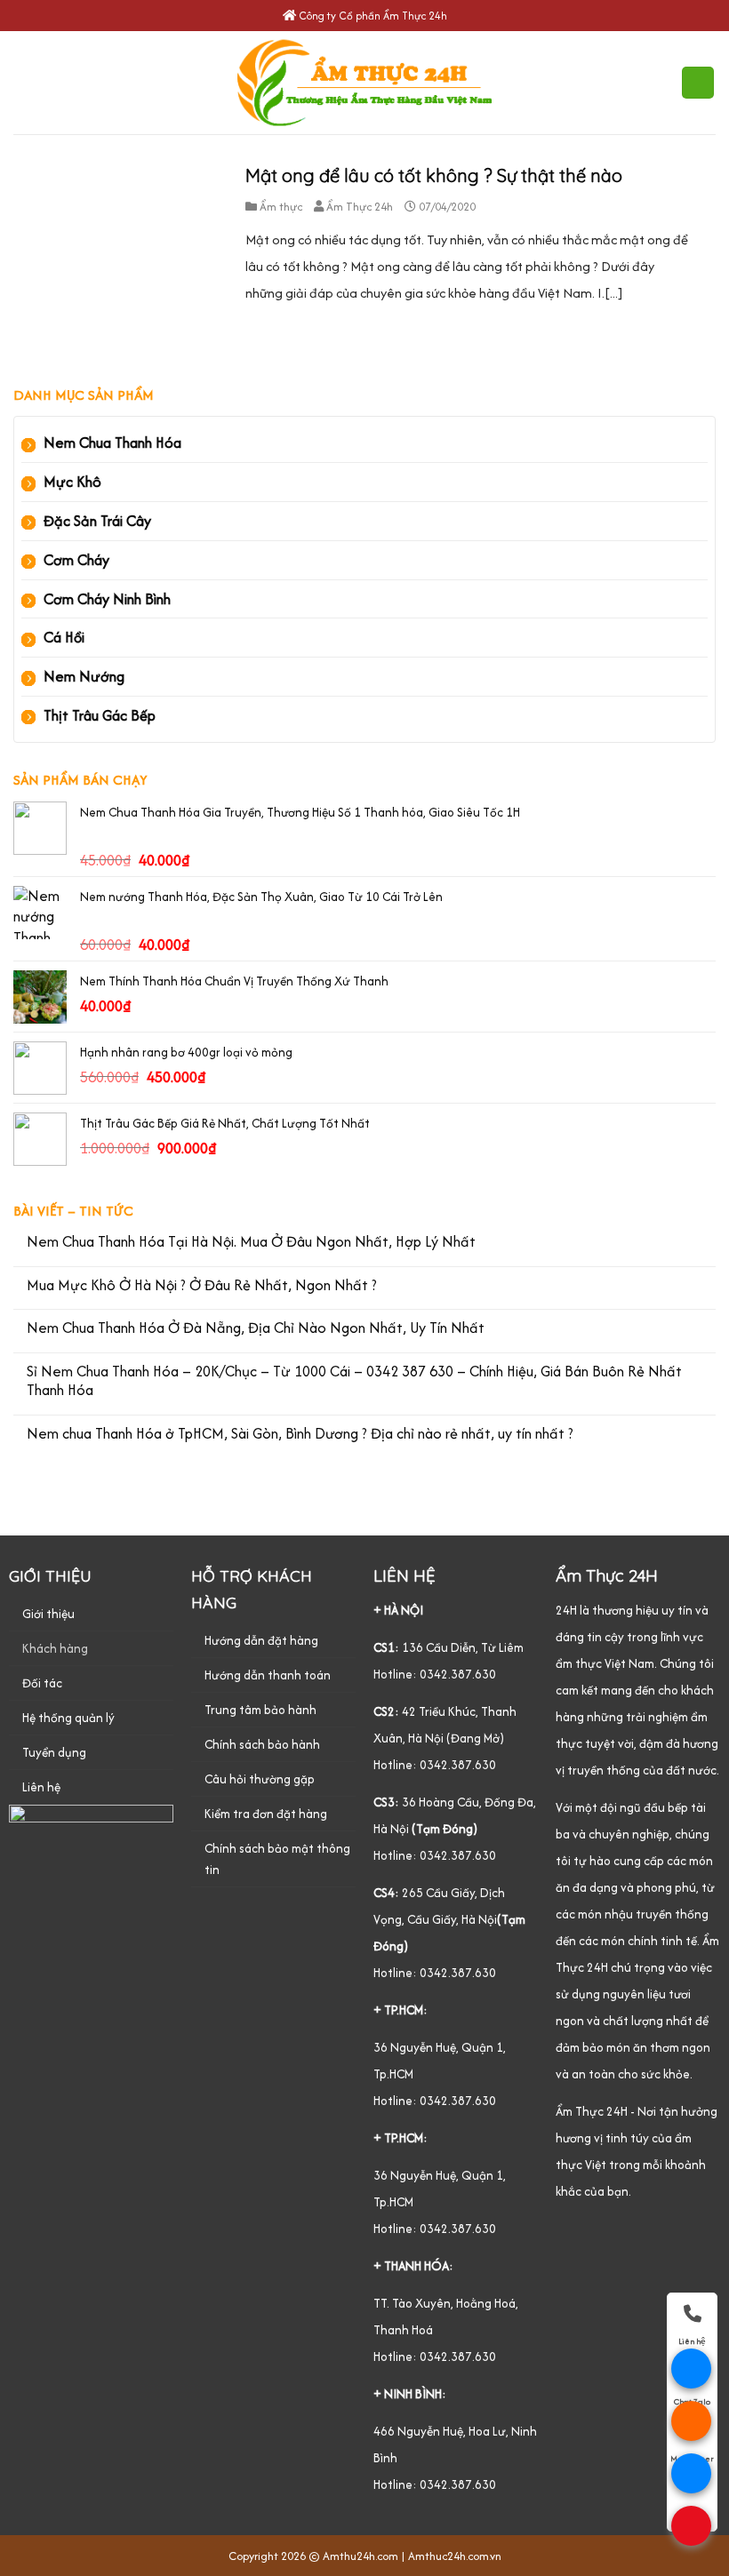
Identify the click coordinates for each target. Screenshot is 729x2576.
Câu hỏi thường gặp (260, 1779)
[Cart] (698, 83)
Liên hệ (692, 2341)
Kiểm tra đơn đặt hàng (266, 1814)
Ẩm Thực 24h (360, 207)
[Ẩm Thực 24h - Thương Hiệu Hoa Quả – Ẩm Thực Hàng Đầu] (365, 83)
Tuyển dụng (54, 1752)
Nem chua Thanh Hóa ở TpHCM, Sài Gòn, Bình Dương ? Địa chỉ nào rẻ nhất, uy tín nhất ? (300, 1434)
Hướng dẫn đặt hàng (261, 1640)
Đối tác (42, 1683)
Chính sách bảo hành (262, 1744)
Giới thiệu (48, 1614)
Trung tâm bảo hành (260, 1710)
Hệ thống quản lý (68, 1718)
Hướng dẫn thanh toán (268, 1675)
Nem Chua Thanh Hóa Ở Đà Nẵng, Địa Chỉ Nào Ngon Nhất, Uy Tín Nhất (256, 1328)
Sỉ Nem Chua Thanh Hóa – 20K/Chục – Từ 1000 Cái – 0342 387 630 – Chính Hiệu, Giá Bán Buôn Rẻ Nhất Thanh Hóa (354, 1381)
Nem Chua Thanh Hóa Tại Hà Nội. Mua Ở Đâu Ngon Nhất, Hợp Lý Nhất (251, 1242)
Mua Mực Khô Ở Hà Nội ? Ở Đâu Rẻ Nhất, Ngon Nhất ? (202, 1286)
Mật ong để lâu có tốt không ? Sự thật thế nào (434, 175)
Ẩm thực (281, 207)
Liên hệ (41, 1787)
